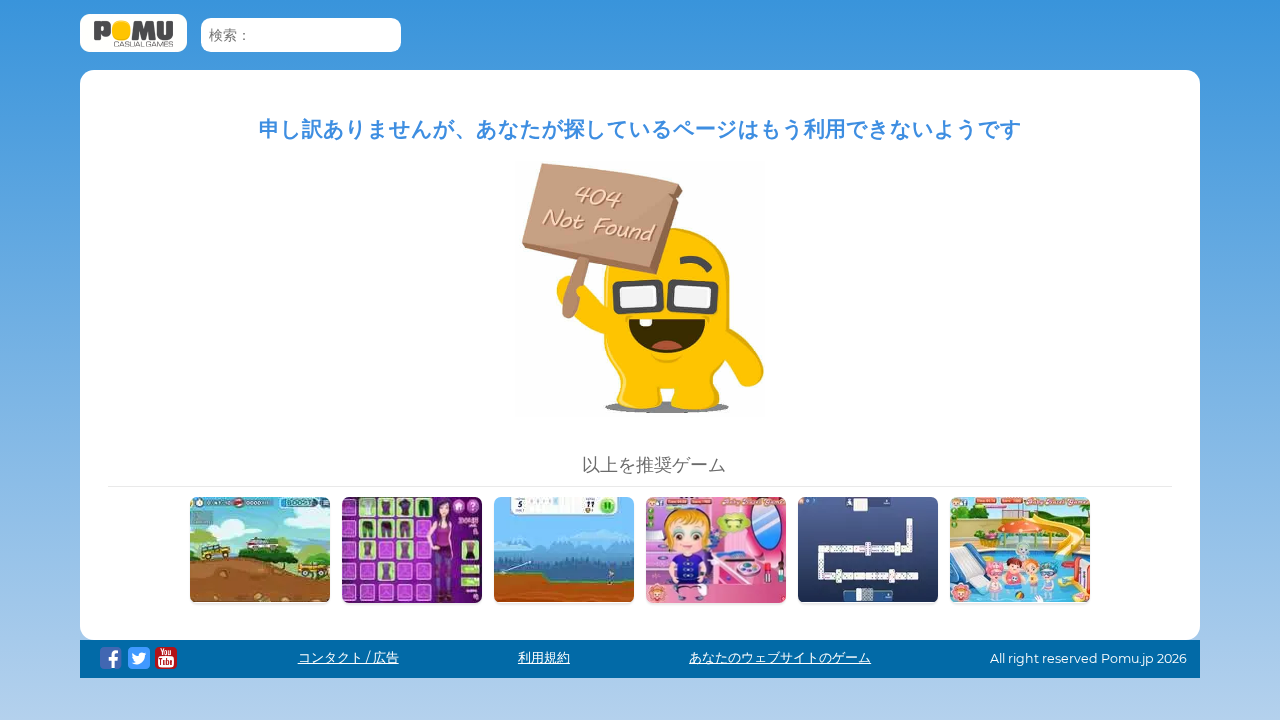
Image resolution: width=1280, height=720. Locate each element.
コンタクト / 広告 (348, 657)
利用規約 (544, 657)
